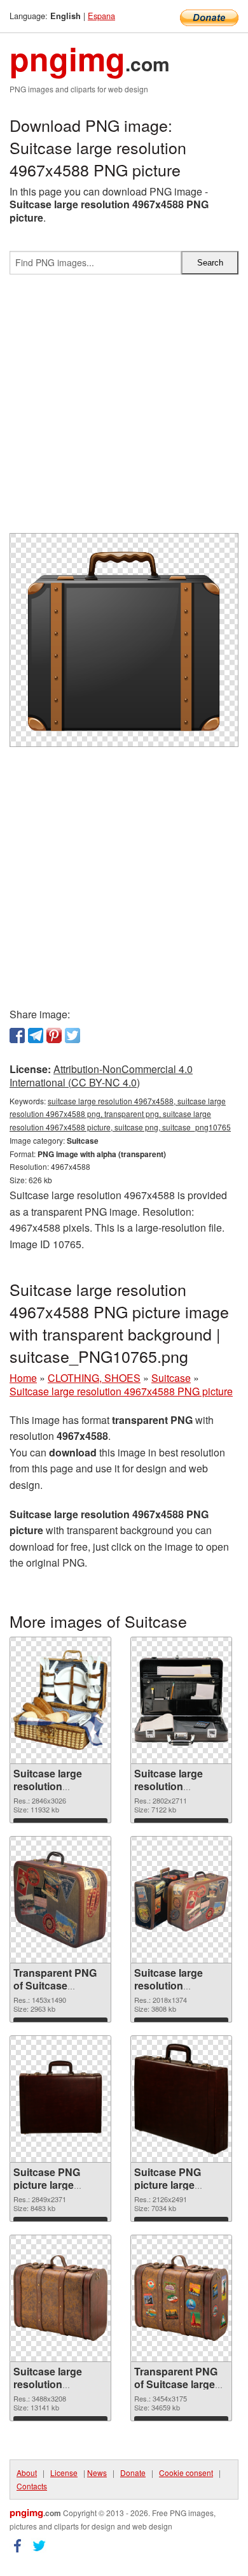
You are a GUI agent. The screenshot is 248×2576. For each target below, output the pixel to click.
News (97, 2473)
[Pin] (54, 1035)
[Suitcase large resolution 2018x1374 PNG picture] (181, 1899)
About (27, 2473)
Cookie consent (186, 2473)
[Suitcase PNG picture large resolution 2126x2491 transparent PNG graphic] (181, 2099)
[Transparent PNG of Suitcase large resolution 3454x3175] (181, 2298)
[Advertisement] (124, 409)
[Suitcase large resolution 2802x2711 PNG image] (181, 1700)
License (64, 2473)
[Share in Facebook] (17, 1035)
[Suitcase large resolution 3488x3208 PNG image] (60, 2298)
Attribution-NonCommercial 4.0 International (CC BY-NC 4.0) (101, 1076)
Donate (133, 2473)
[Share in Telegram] (36, 1035)
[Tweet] (72, 1035)
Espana (101, 16)
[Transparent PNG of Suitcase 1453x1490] (60, 1900)
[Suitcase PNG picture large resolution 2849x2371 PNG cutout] (60, 2099)
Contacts (32, 2486)
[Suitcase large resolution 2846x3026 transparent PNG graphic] (60, 1700)
